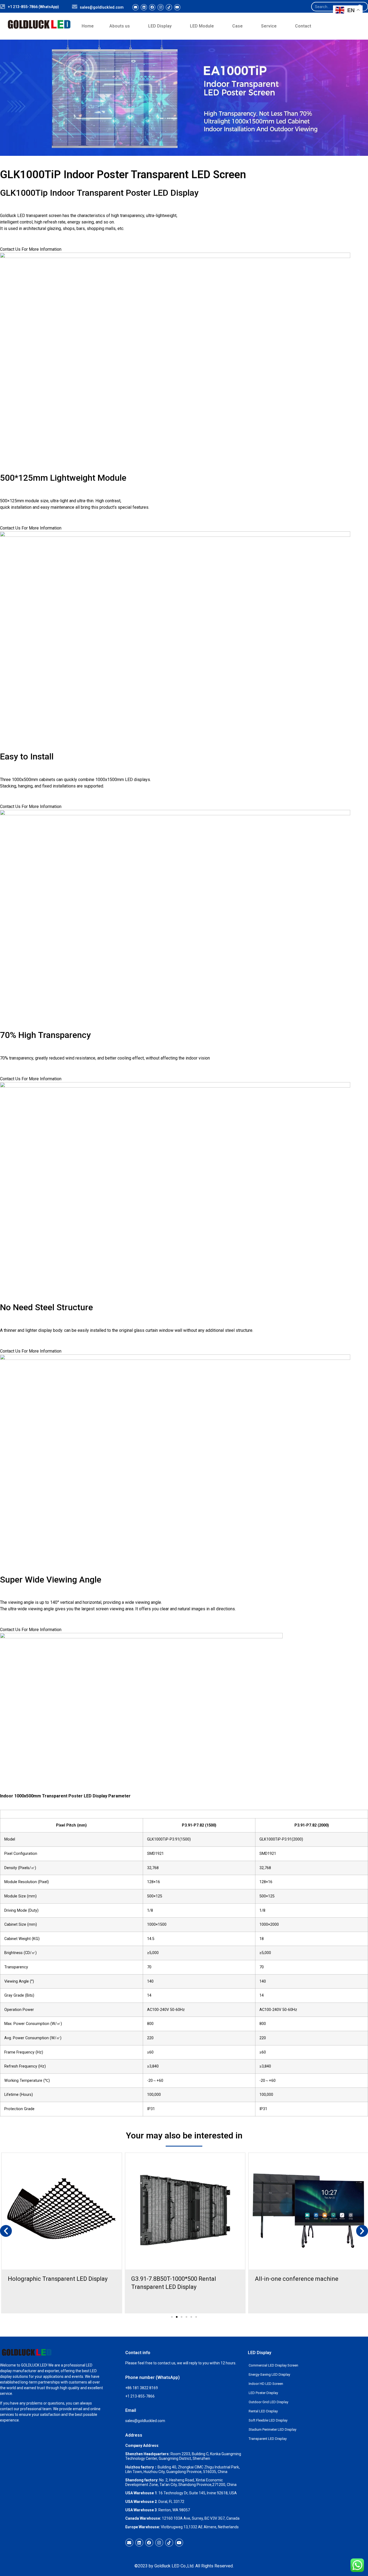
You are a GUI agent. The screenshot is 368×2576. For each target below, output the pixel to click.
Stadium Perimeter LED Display (272, 2429)
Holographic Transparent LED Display (58, 2279)
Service (269, 26)
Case (237, 26)
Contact (303, 26)
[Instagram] (161, 7)
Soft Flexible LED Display (268, 2420)
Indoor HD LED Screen (266, 2384)
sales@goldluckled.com (102, 7)
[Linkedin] (144, 7)
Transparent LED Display (268, 2439)
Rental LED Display (263, 2411)
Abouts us (120, 26)
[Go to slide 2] (177, 2317)
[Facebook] (152, 7)
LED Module (202, 26)
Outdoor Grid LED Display (268, 2402)
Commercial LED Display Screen (273, 2365)
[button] (6, 2231)
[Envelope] (136, 7)
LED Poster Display (263, 2393)
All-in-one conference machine (297, 2279)
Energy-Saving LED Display (269, 2374)
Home (88, 26)
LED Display (160, 26)
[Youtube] (177, 7)
